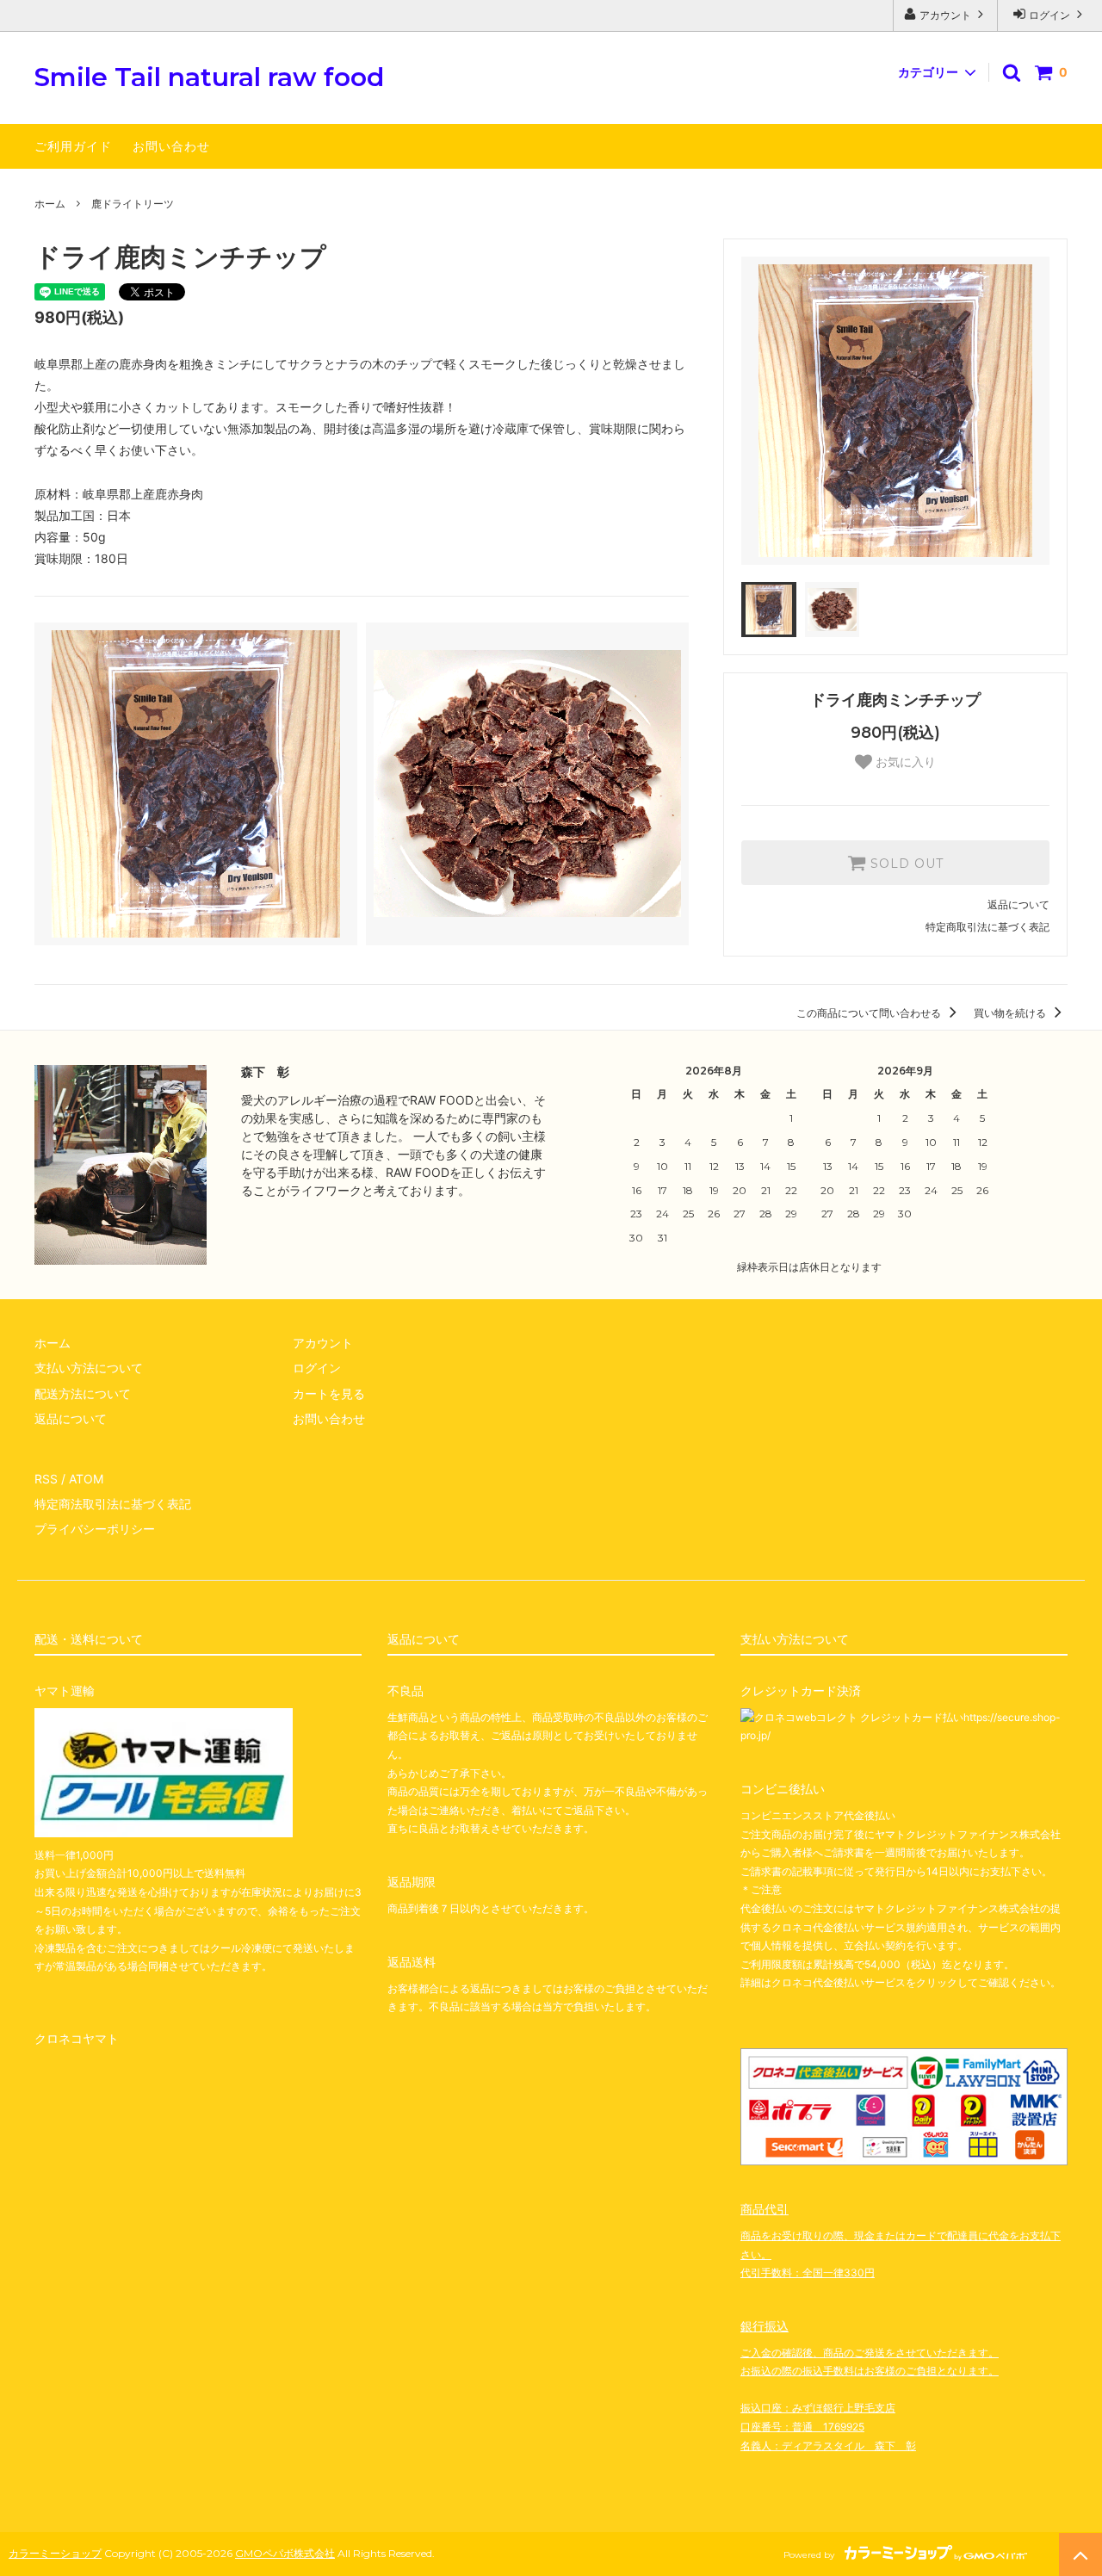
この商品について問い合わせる (870, 1013)
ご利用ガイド (73, 146)
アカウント (945, 15)
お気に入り (904, 762)
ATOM (86, 1479)
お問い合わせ (171, 146)
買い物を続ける (1011, 1013)
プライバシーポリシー (95, 1529)
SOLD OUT (905, 863)
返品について (1018, 904)
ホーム (50, 204)
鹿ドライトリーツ (133, 204)
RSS (46, 1479)
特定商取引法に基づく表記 (987, 927)
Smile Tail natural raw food (209, 78)
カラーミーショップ (55, 2553)
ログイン (1049, 15)
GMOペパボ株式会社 (285, 2553)
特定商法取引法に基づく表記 (113, 1504)
